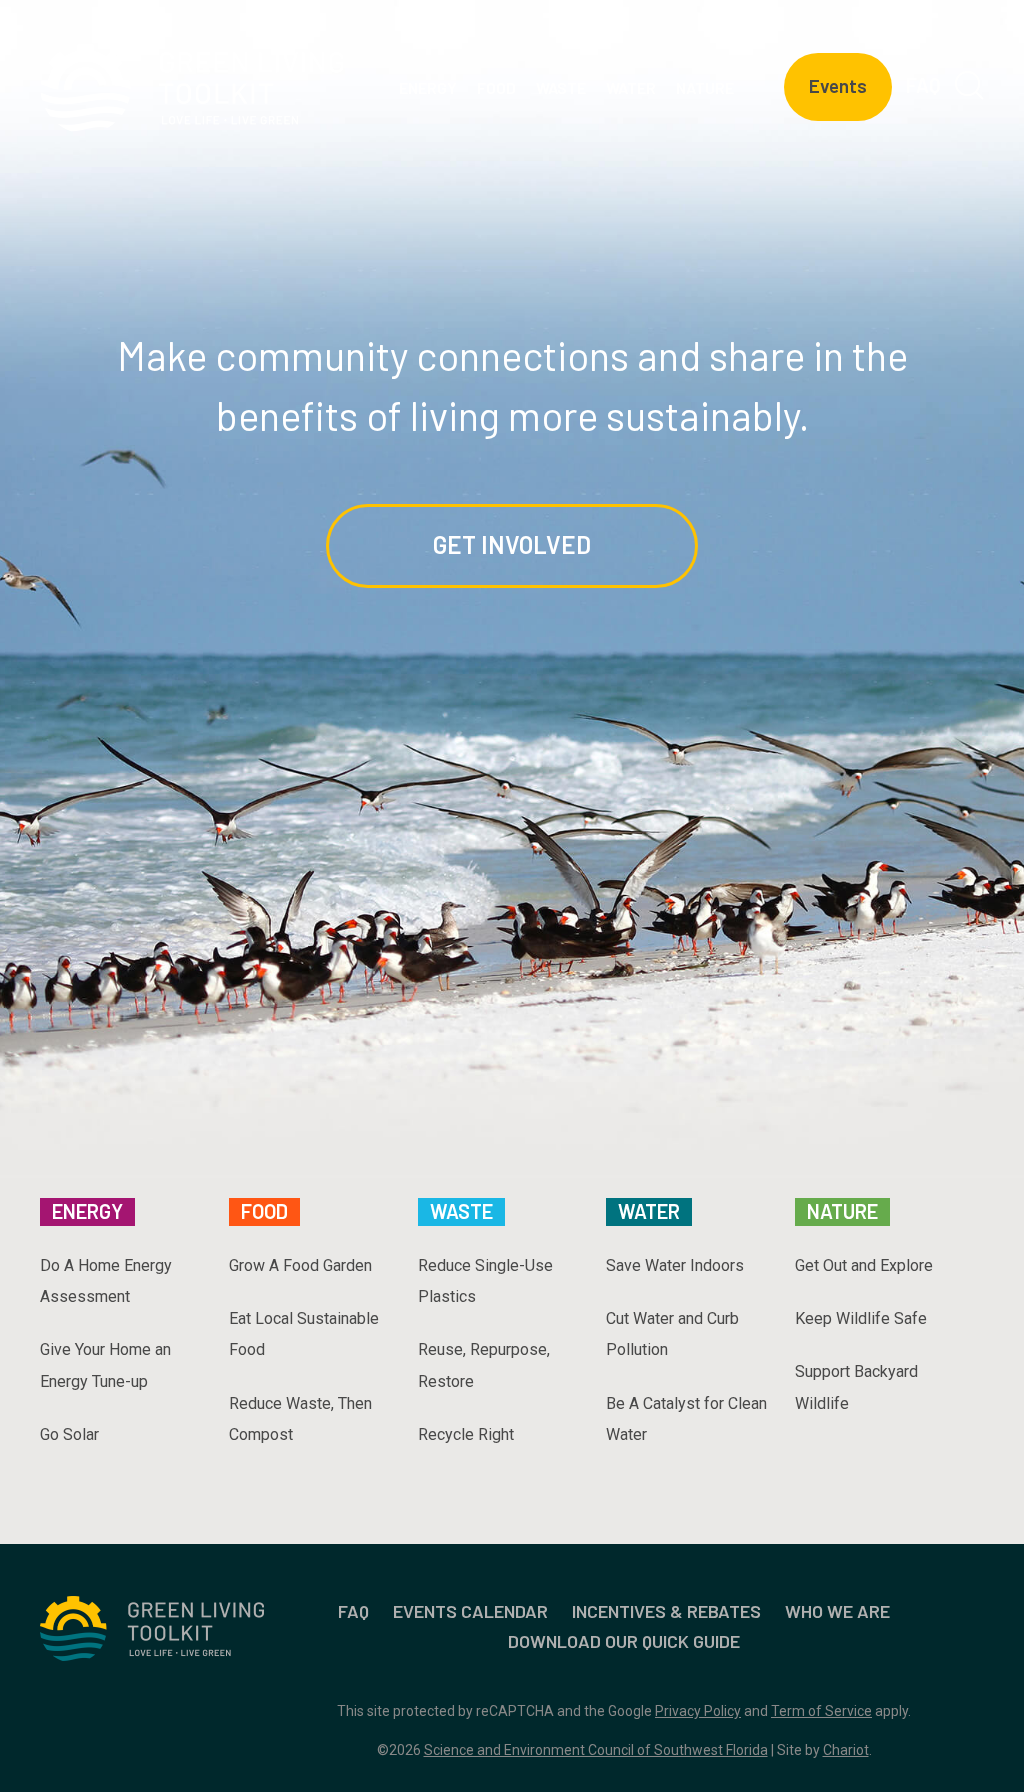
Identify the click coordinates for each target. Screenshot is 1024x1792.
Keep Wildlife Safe (861, 1318)
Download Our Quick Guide (624, 1641)
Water (649, 1211)
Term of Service (821, 1711)
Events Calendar (470, 1611)
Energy (87, 1211)
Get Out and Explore (864, 1265)
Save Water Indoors (675, 1265)
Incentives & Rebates (666, 1611)
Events (838, 85)
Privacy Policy (698, 1711)
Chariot (846, 1750)
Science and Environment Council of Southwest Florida (596, 1750)
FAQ (923, 85)
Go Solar (69, 1434)
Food (264, 1211)
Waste (461, 1211)
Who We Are (837, 1611)
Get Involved (512, 544)
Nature (842, 1211)
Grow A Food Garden (300, 1265)
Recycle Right (466, 1434)
